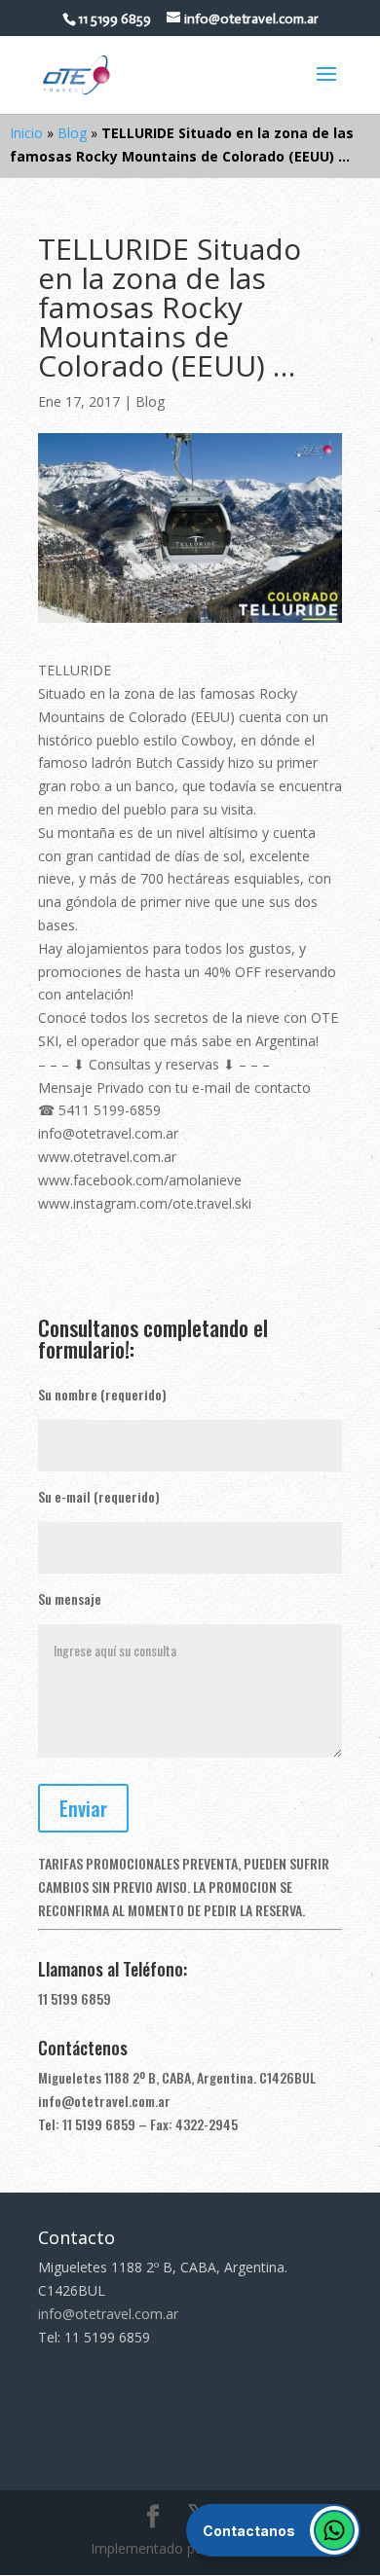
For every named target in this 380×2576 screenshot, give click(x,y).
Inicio (26, 133)
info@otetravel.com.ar (104, 2101)
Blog (72, 133)
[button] (273, 2530)
